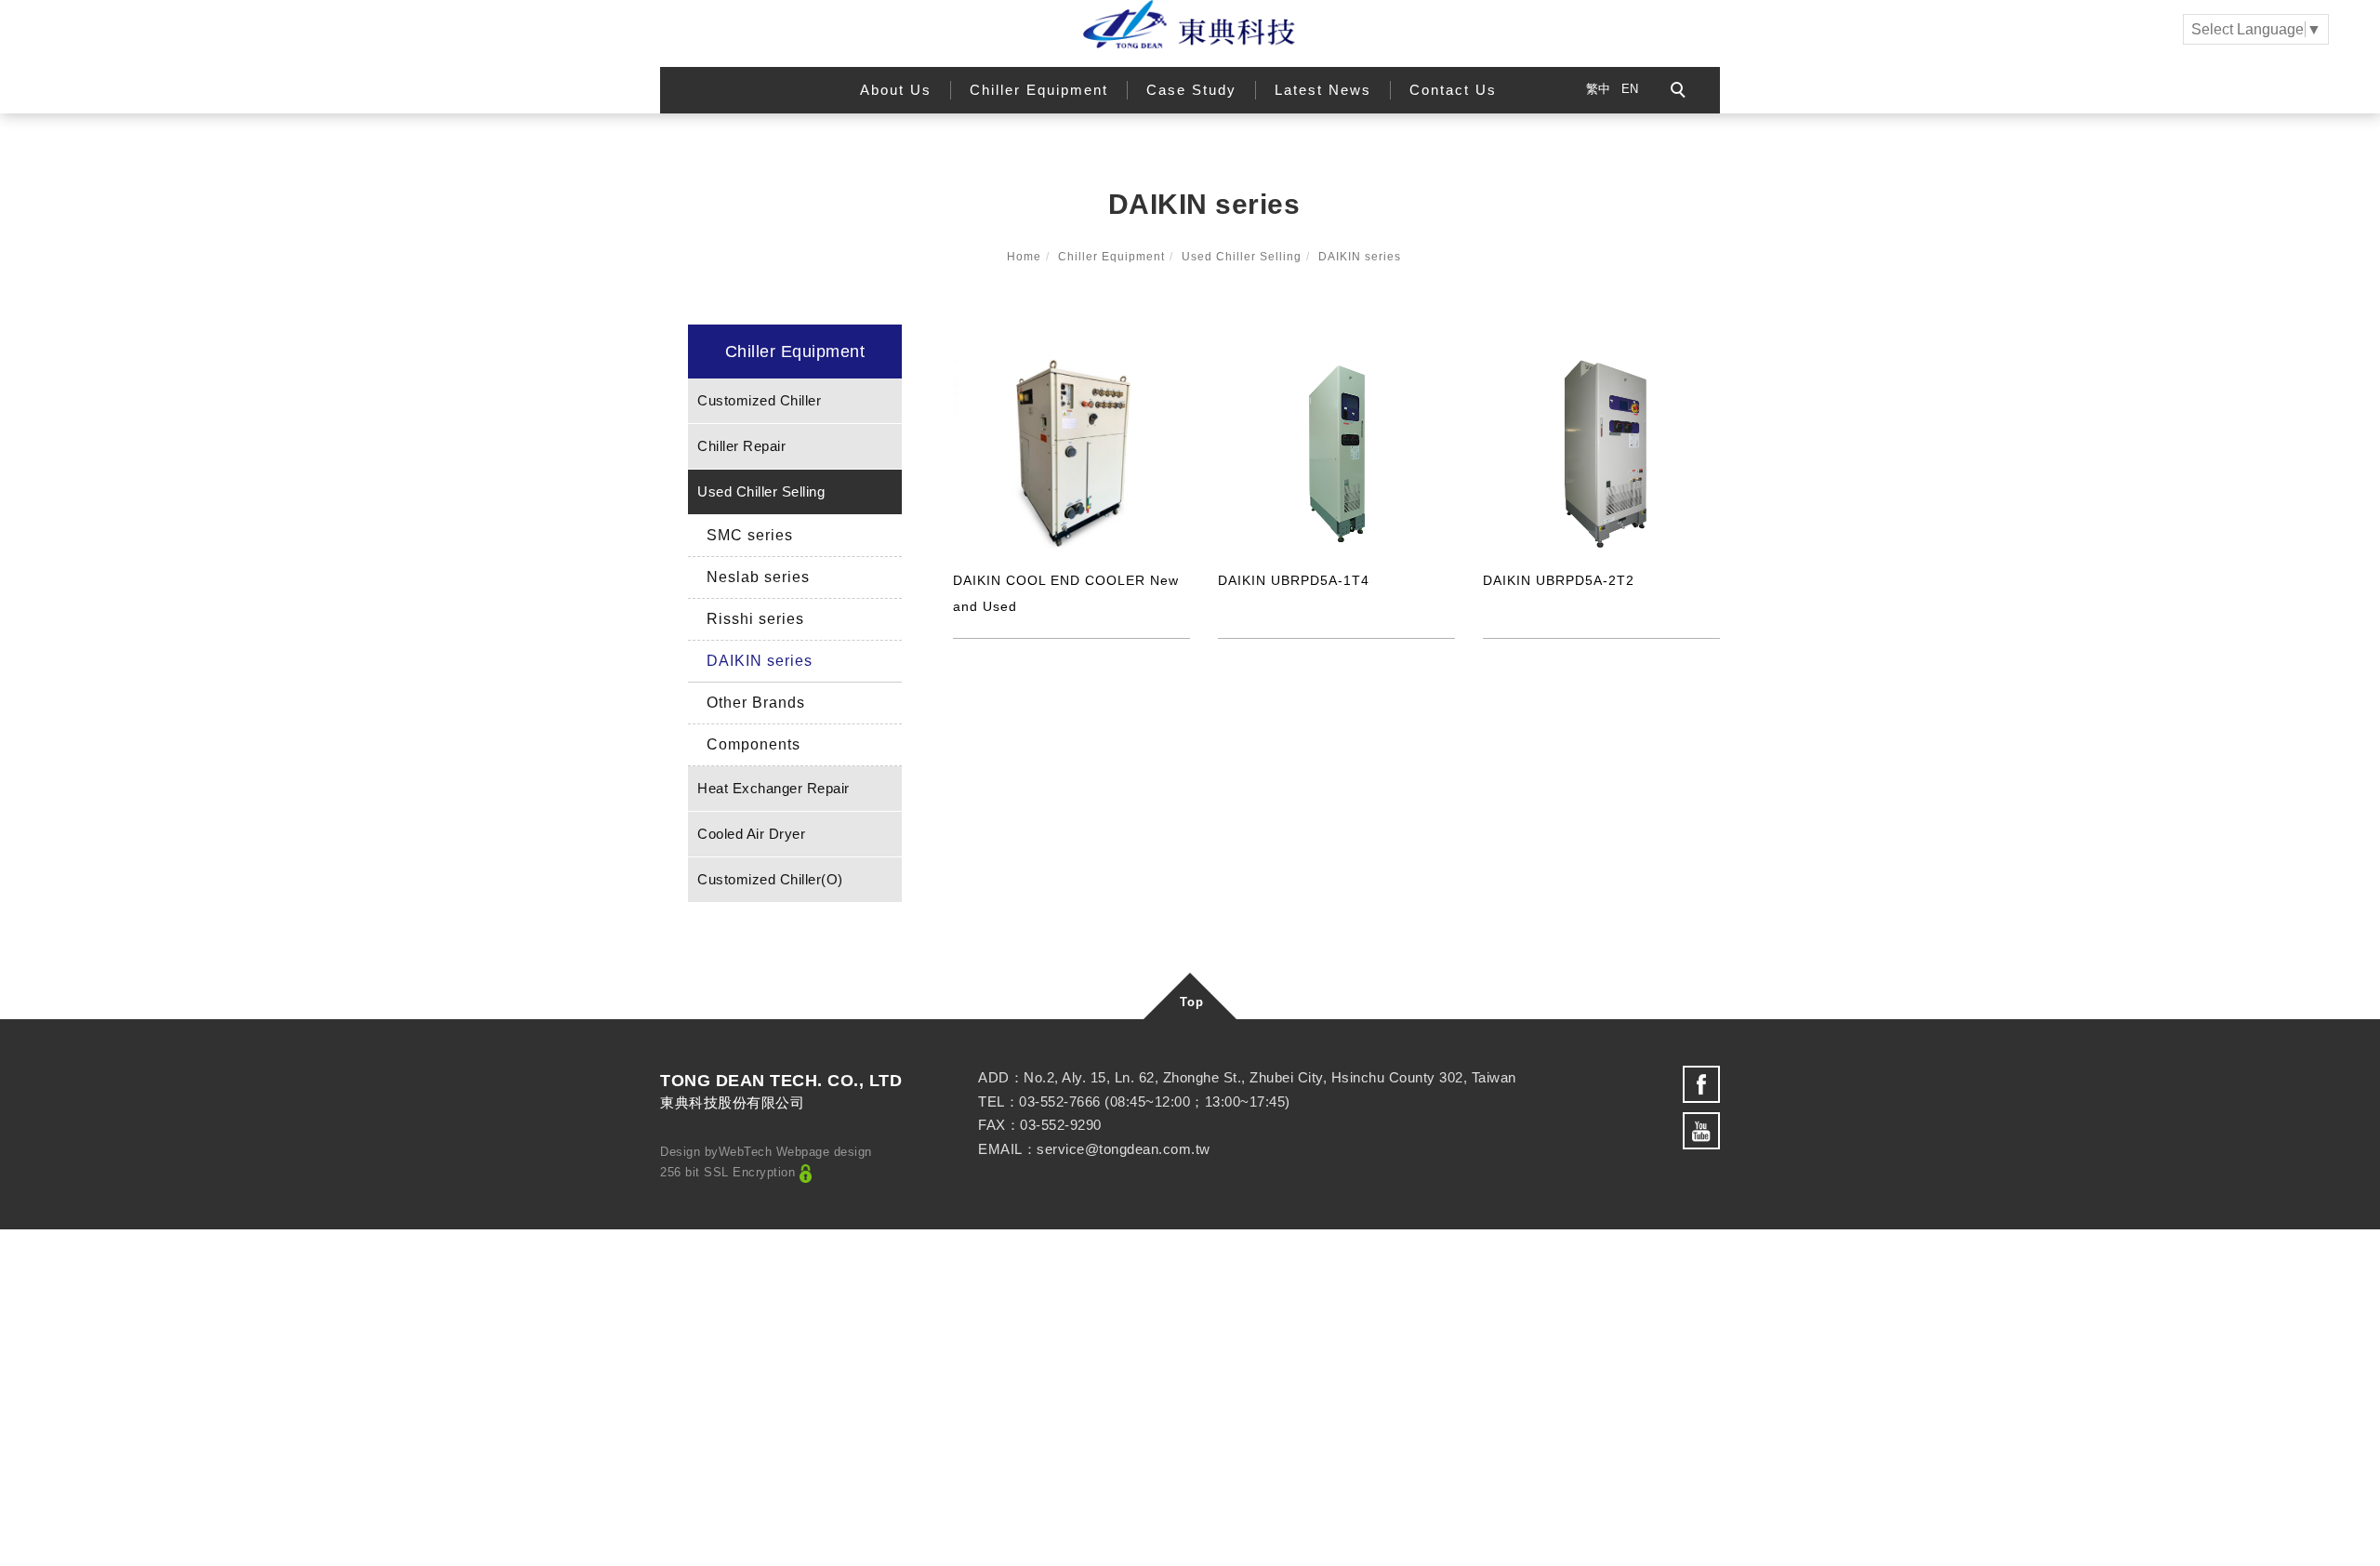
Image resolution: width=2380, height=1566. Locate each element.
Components (754, 744)
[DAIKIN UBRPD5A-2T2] (1601, 453)
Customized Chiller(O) (770, 879)
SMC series (750, 535)
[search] (1681, 92)
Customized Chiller (759, 400)
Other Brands (756, 703)
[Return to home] (1190, 24)
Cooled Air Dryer (751, 834)
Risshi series (755, 619)
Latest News (1323, 90)
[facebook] (1701, 1084)
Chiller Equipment (1039, 90)
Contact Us (1453, 90)
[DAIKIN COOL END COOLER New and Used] (1071, 452)
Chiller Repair (741, 446)
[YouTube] (1701, 1131)
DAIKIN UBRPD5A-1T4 (1294, 580)
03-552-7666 (1060, 1102)
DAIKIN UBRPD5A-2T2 (1559, 580)
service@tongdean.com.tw (1124, 1149)
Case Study (1191, 90)
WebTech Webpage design (795, 1152)
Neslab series (758, 577)
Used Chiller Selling (1242, 257)
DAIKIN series (1360, 257)
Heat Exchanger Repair (773, 788)
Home (1024, 257)
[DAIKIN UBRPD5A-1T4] (1336, 453)
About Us (896, 90)
